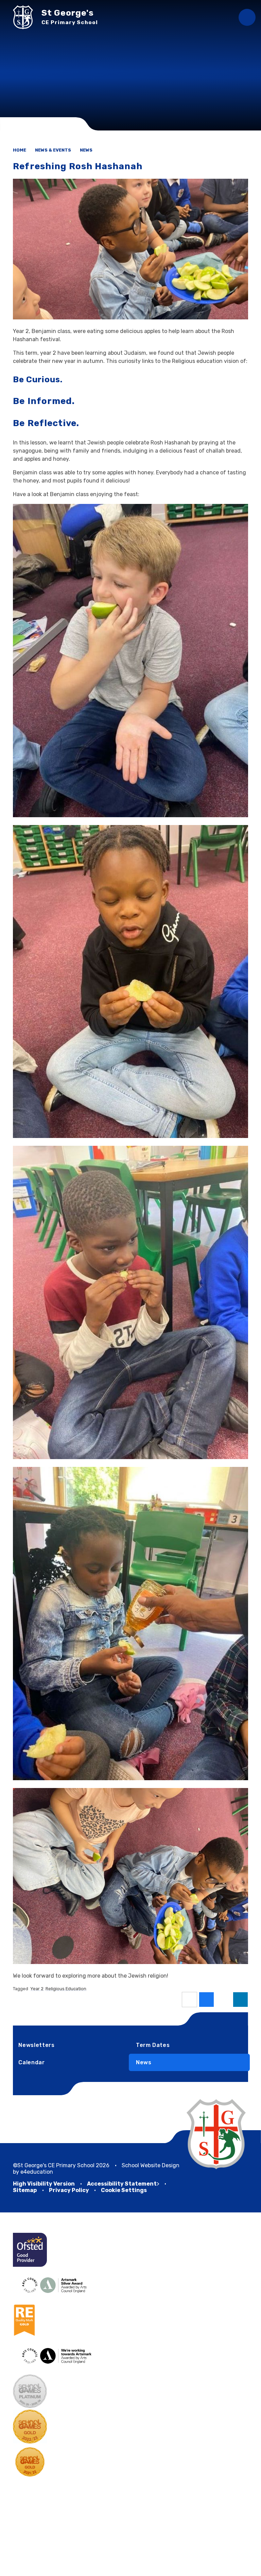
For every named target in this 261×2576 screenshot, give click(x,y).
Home (20, 150)
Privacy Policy (69, 2190)
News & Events (53, 150)
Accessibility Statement (122, 2184)
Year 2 (37, 1989)
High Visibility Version (44, 2184)
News (86, 150)
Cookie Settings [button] (124, 2190)
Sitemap (25, 2190)
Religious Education (66, 1989)
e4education (37, 2172)
